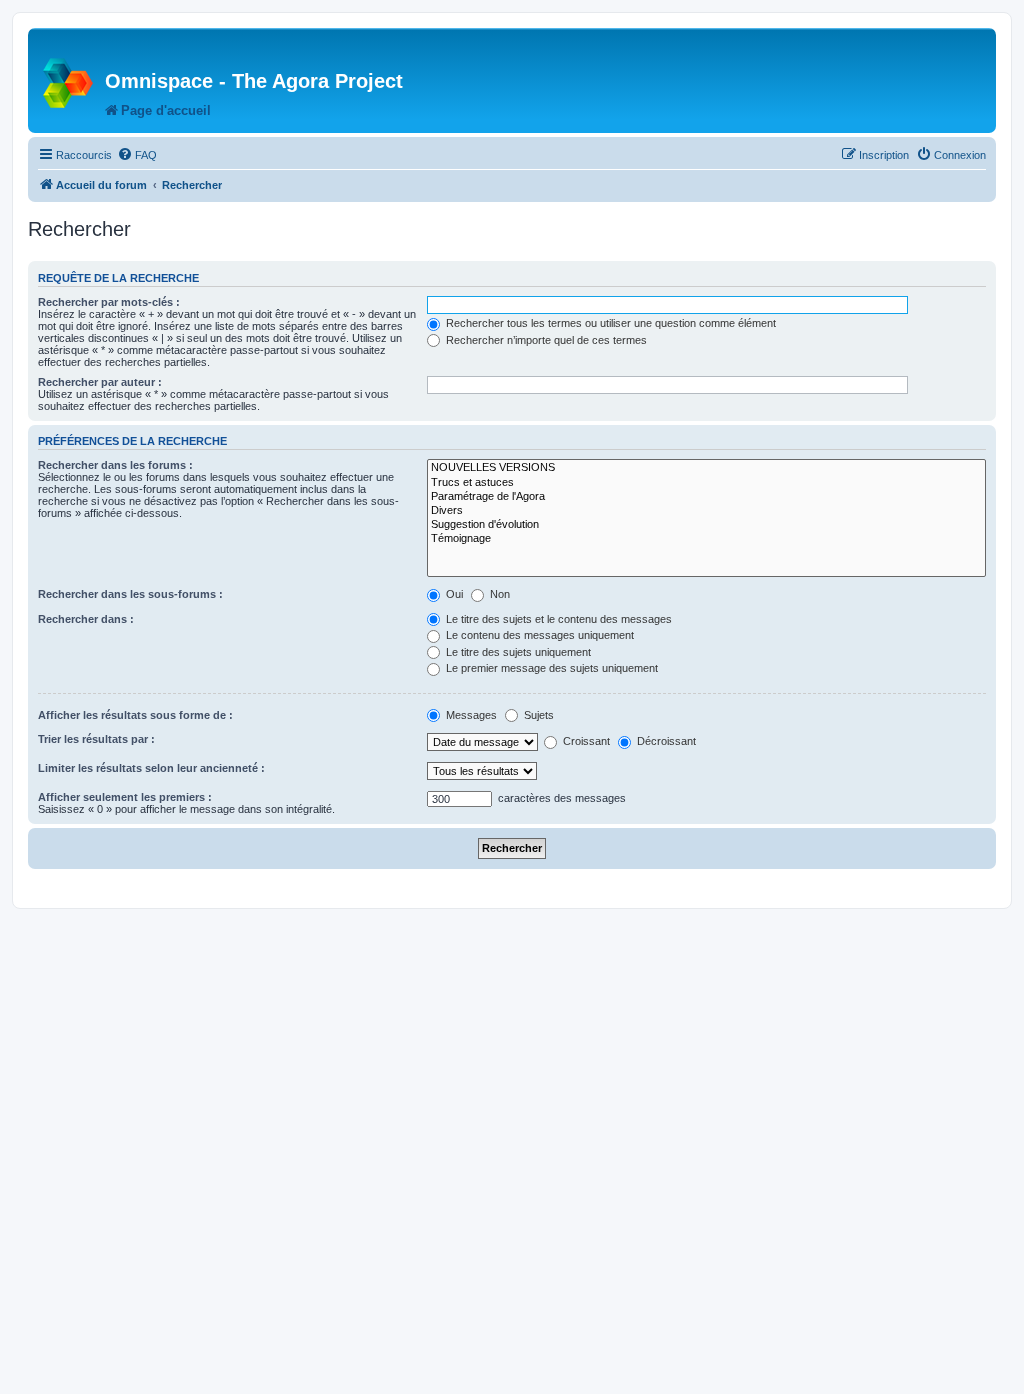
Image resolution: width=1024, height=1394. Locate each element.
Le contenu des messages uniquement (538, 635)
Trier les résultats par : (96, 739)
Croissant (585, 741)
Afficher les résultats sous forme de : (135, 715)
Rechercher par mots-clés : (109, 302)
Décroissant (665, 741)
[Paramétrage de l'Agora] (706, 497)
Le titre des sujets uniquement (517, 652)
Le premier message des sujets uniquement (550, 668)
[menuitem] (137, 155)
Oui (453, 594)
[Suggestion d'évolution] (706, 525)
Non (498, 594)
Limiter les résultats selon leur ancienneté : (151, 768)
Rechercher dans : (86, 619)
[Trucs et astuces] (706, 483)
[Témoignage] (706, 539)
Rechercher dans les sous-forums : (130, 594)
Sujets (537, 715)
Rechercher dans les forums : (115, 465)
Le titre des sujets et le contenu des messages (557, 619)
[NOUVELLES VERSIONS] (706, 468)
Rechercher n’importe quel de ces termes (545, 340)
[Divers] (706, 511)
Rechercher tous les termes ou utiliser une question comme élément (609, 323)
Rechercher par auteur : (100, 382)
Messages (470, 715)
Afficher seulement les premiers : (125, 797)
